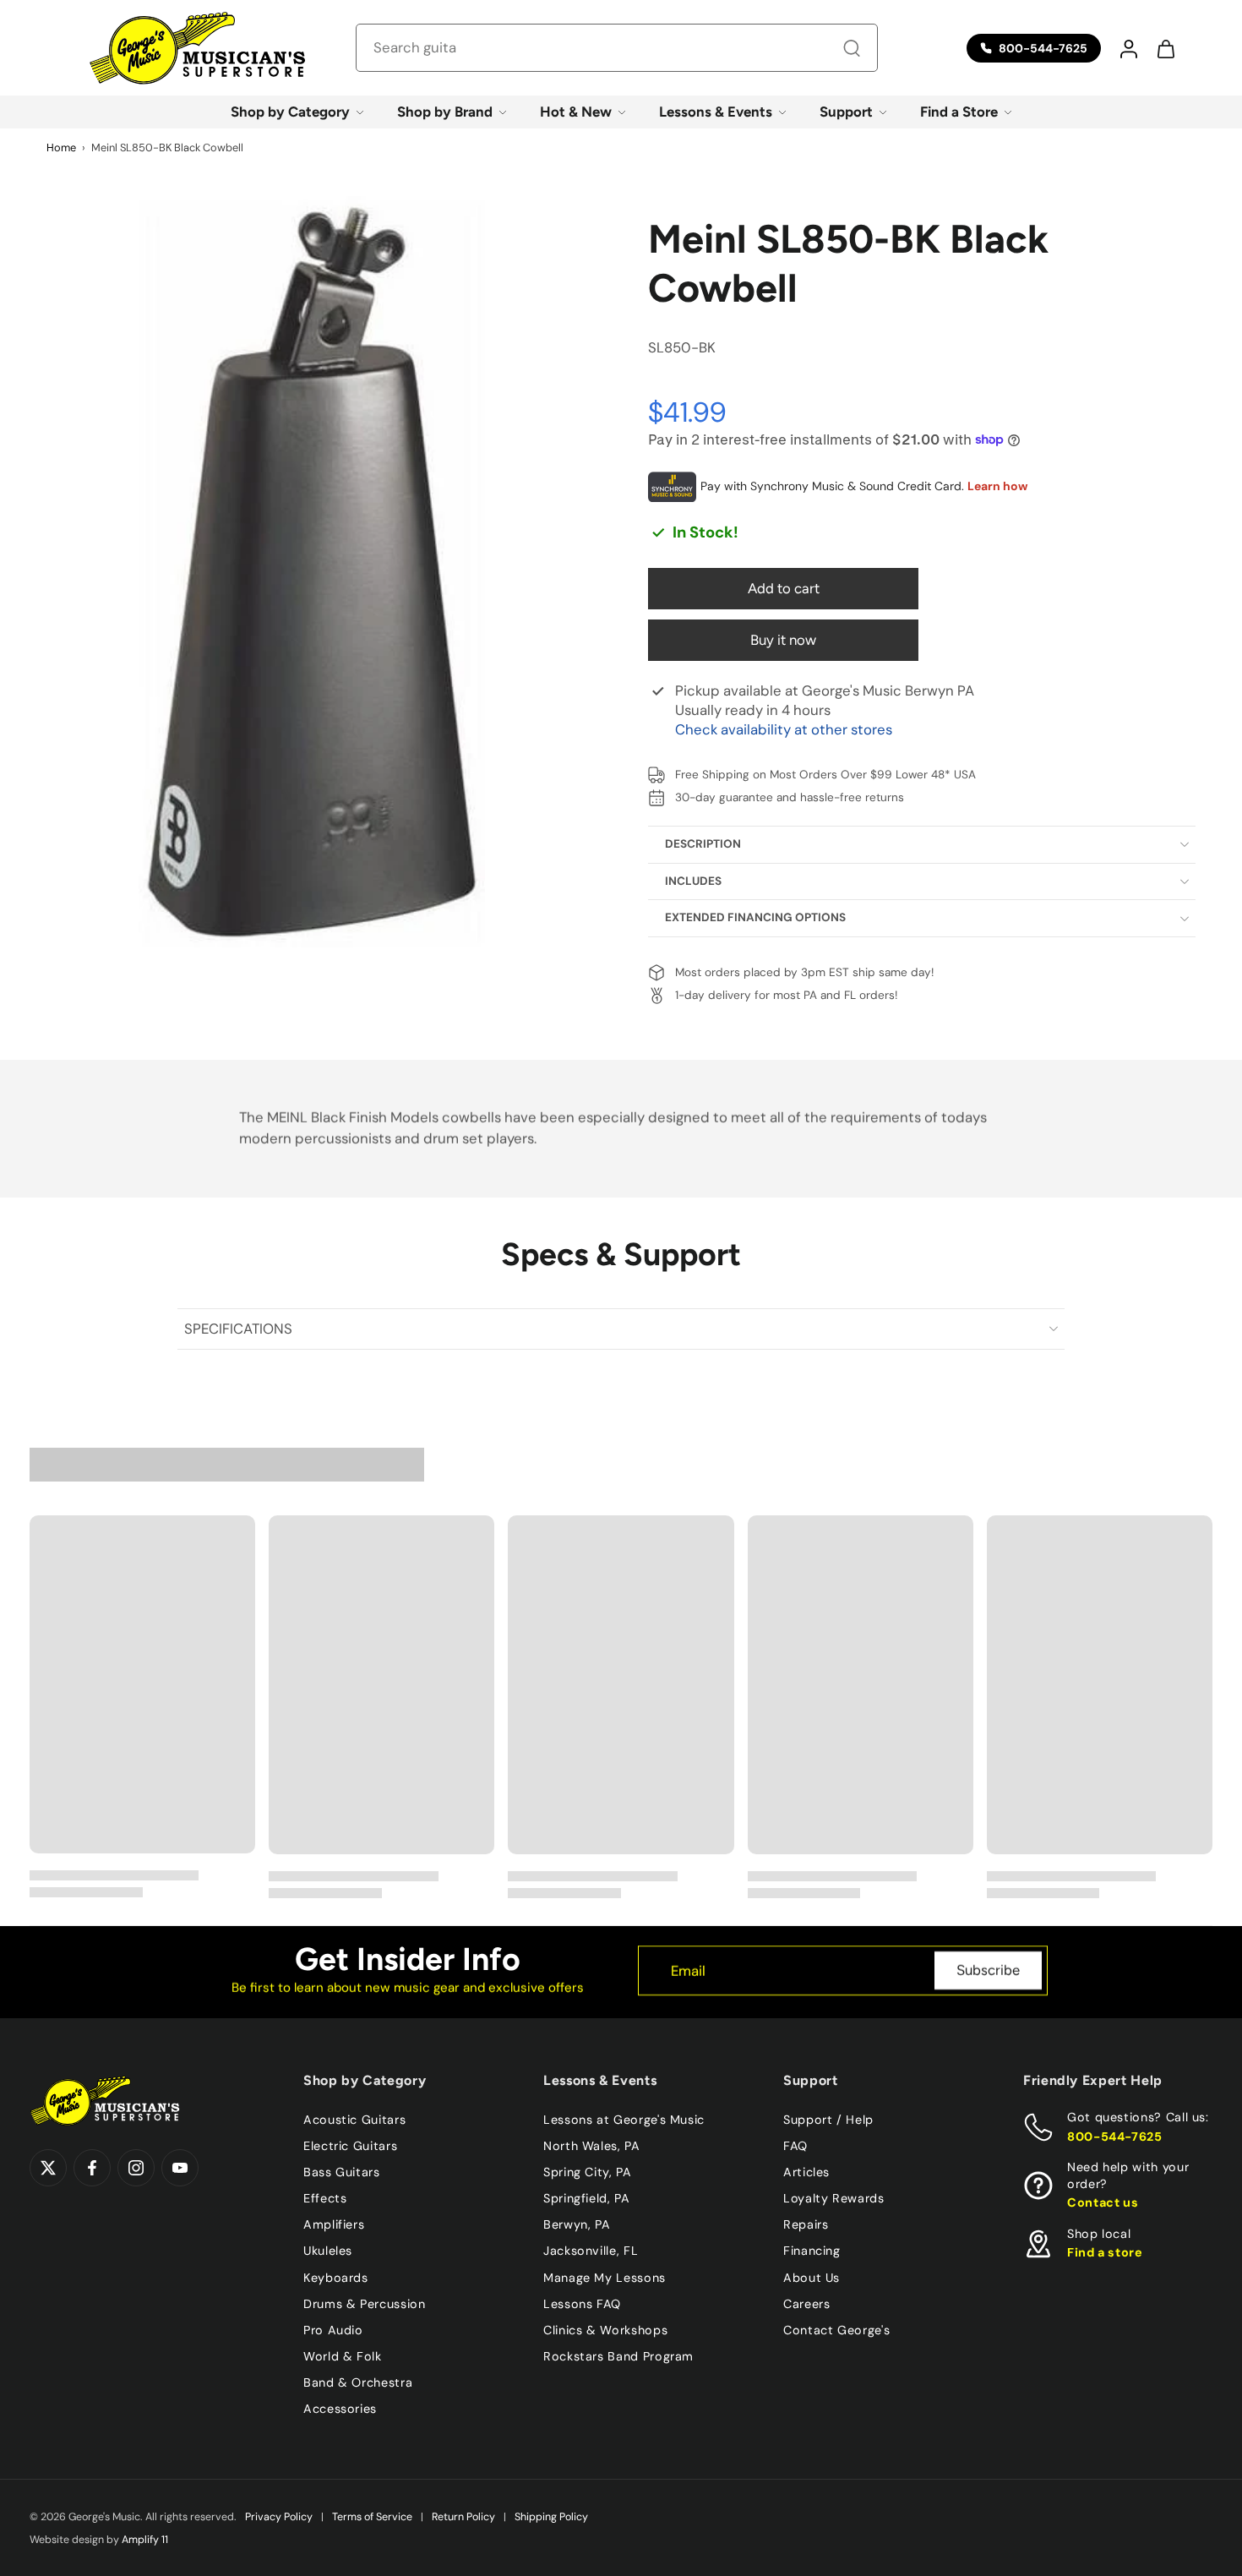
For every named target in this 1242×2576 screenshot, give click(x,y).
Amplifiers (334, 2224)
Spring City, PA (588, 2172)
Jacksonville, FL (591, 2251)
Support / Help (828, 2120)
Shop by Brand (445, 112)
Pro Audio (333, 2330)
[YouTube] (180, 2168)
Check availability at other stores (784, 729)
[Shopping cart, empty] (1165, 48)
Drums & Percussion (365, 2304)
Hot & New (576, 112)
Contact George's (836, 2330)
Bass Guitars (342, 2172)
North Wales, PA (592, 2146)
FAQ (795, 2146)
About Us (812, 2278)
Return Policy (463, 2517)
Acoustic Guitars (354, 2120)
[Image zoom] (312, 571)
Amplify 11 (145, 2540)
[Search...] (852, 48)
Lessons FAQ (582, 2304)
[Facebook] (92, 2168)
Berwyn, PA (577, 2224)
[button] (1128, 48)
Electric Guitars (350, 2146)
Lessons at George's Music (624, 2120)
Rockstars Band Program (618, 2356)
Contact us (1103, 2202)
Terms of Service (372, 2517)
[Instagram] (136, 2168)
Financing (812, 2251)
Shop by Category (290, 112)
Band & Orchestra (358, 2382)
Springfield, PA (587, 2198)
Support (846, 112)
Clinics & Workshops (605, 2330)
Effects (325, 2198)
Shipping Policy (551, 2517)
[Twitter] (48, 2168)
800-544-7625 (1115, 2137)
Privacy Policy (279, 2517)
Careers (806, 2304)
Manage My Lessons (605, 2278)
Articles (806, 2172)
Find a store (1105, 2252)
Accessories (340, 2409)
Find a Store (959, 112)
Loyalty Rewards (834, 2198)
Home (61, 147)
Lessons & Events (716, 112)
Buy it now (783, 640)
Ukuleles (328, 2251)
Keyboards (336, 2278)
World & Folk (343, 2356)
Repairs (806, 2224)
